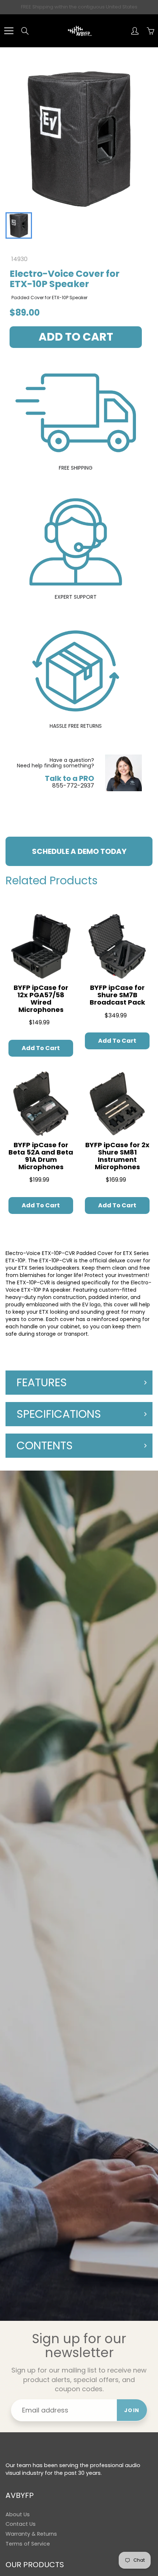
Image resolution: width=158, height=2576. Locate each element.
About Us (18, 2514)
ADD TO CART (76, 337)
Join (132, 2410)
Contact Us (21, 2524)
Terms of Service (28, 2544)
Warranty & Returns (31, 2534)
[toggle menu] (9, 31)
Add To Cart (41, 1048)
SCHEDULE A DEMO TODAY (79, 851)
